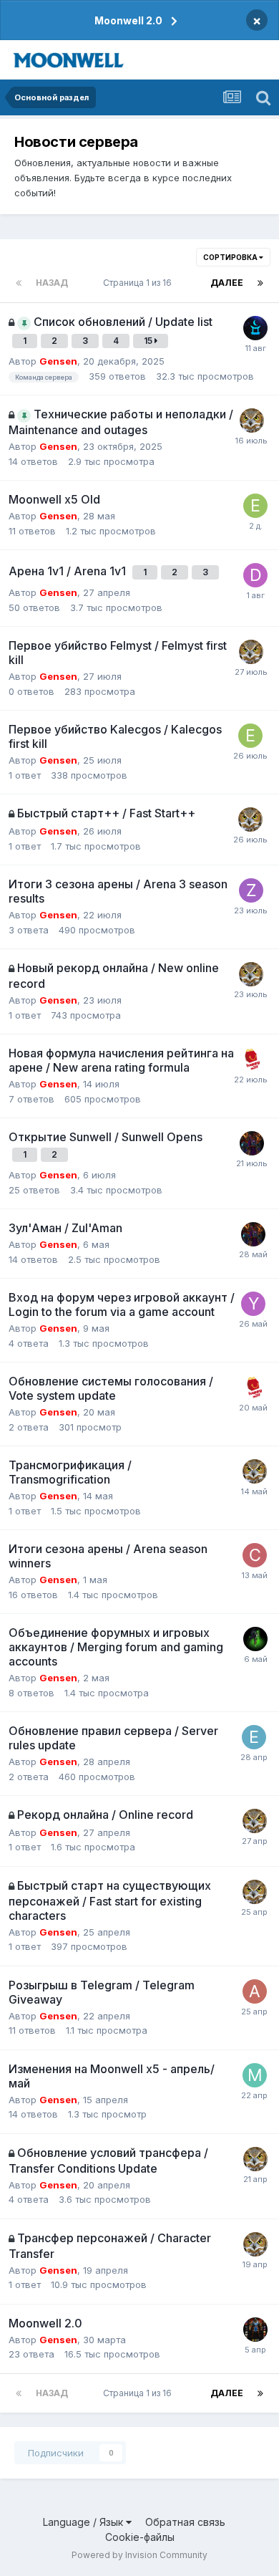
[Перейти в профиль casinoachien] (255, 1555)
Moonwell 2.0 (128, 20)
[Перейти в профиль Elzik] (254, 1737)
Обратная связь (185, 2522)
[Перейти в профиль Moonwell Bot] (255, 328)
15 (149, 341)
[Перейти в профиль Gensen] (252, 420)
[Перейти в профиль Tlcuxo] (255, 2330)
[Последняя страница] (260, 283)
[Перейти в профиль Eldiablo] (255, 506)
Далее (227, 283)
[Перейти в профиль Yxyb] (253, 1304)
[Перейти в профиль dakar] (255, 575)
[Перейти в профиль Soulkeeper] (255, 1639)
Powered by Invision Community (139, 2555)
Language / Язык (84, 2522)
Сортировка (231, 257)
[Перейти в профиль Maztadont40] (252, 1143)
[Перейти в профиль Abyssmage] (255, 1991)
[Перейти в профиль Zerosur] (251, 890)
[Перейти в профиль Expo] (251, 1059)
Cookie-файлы (140, 2537)
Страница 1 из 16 (139, 283)
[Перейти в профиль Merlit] (255, 2075)
